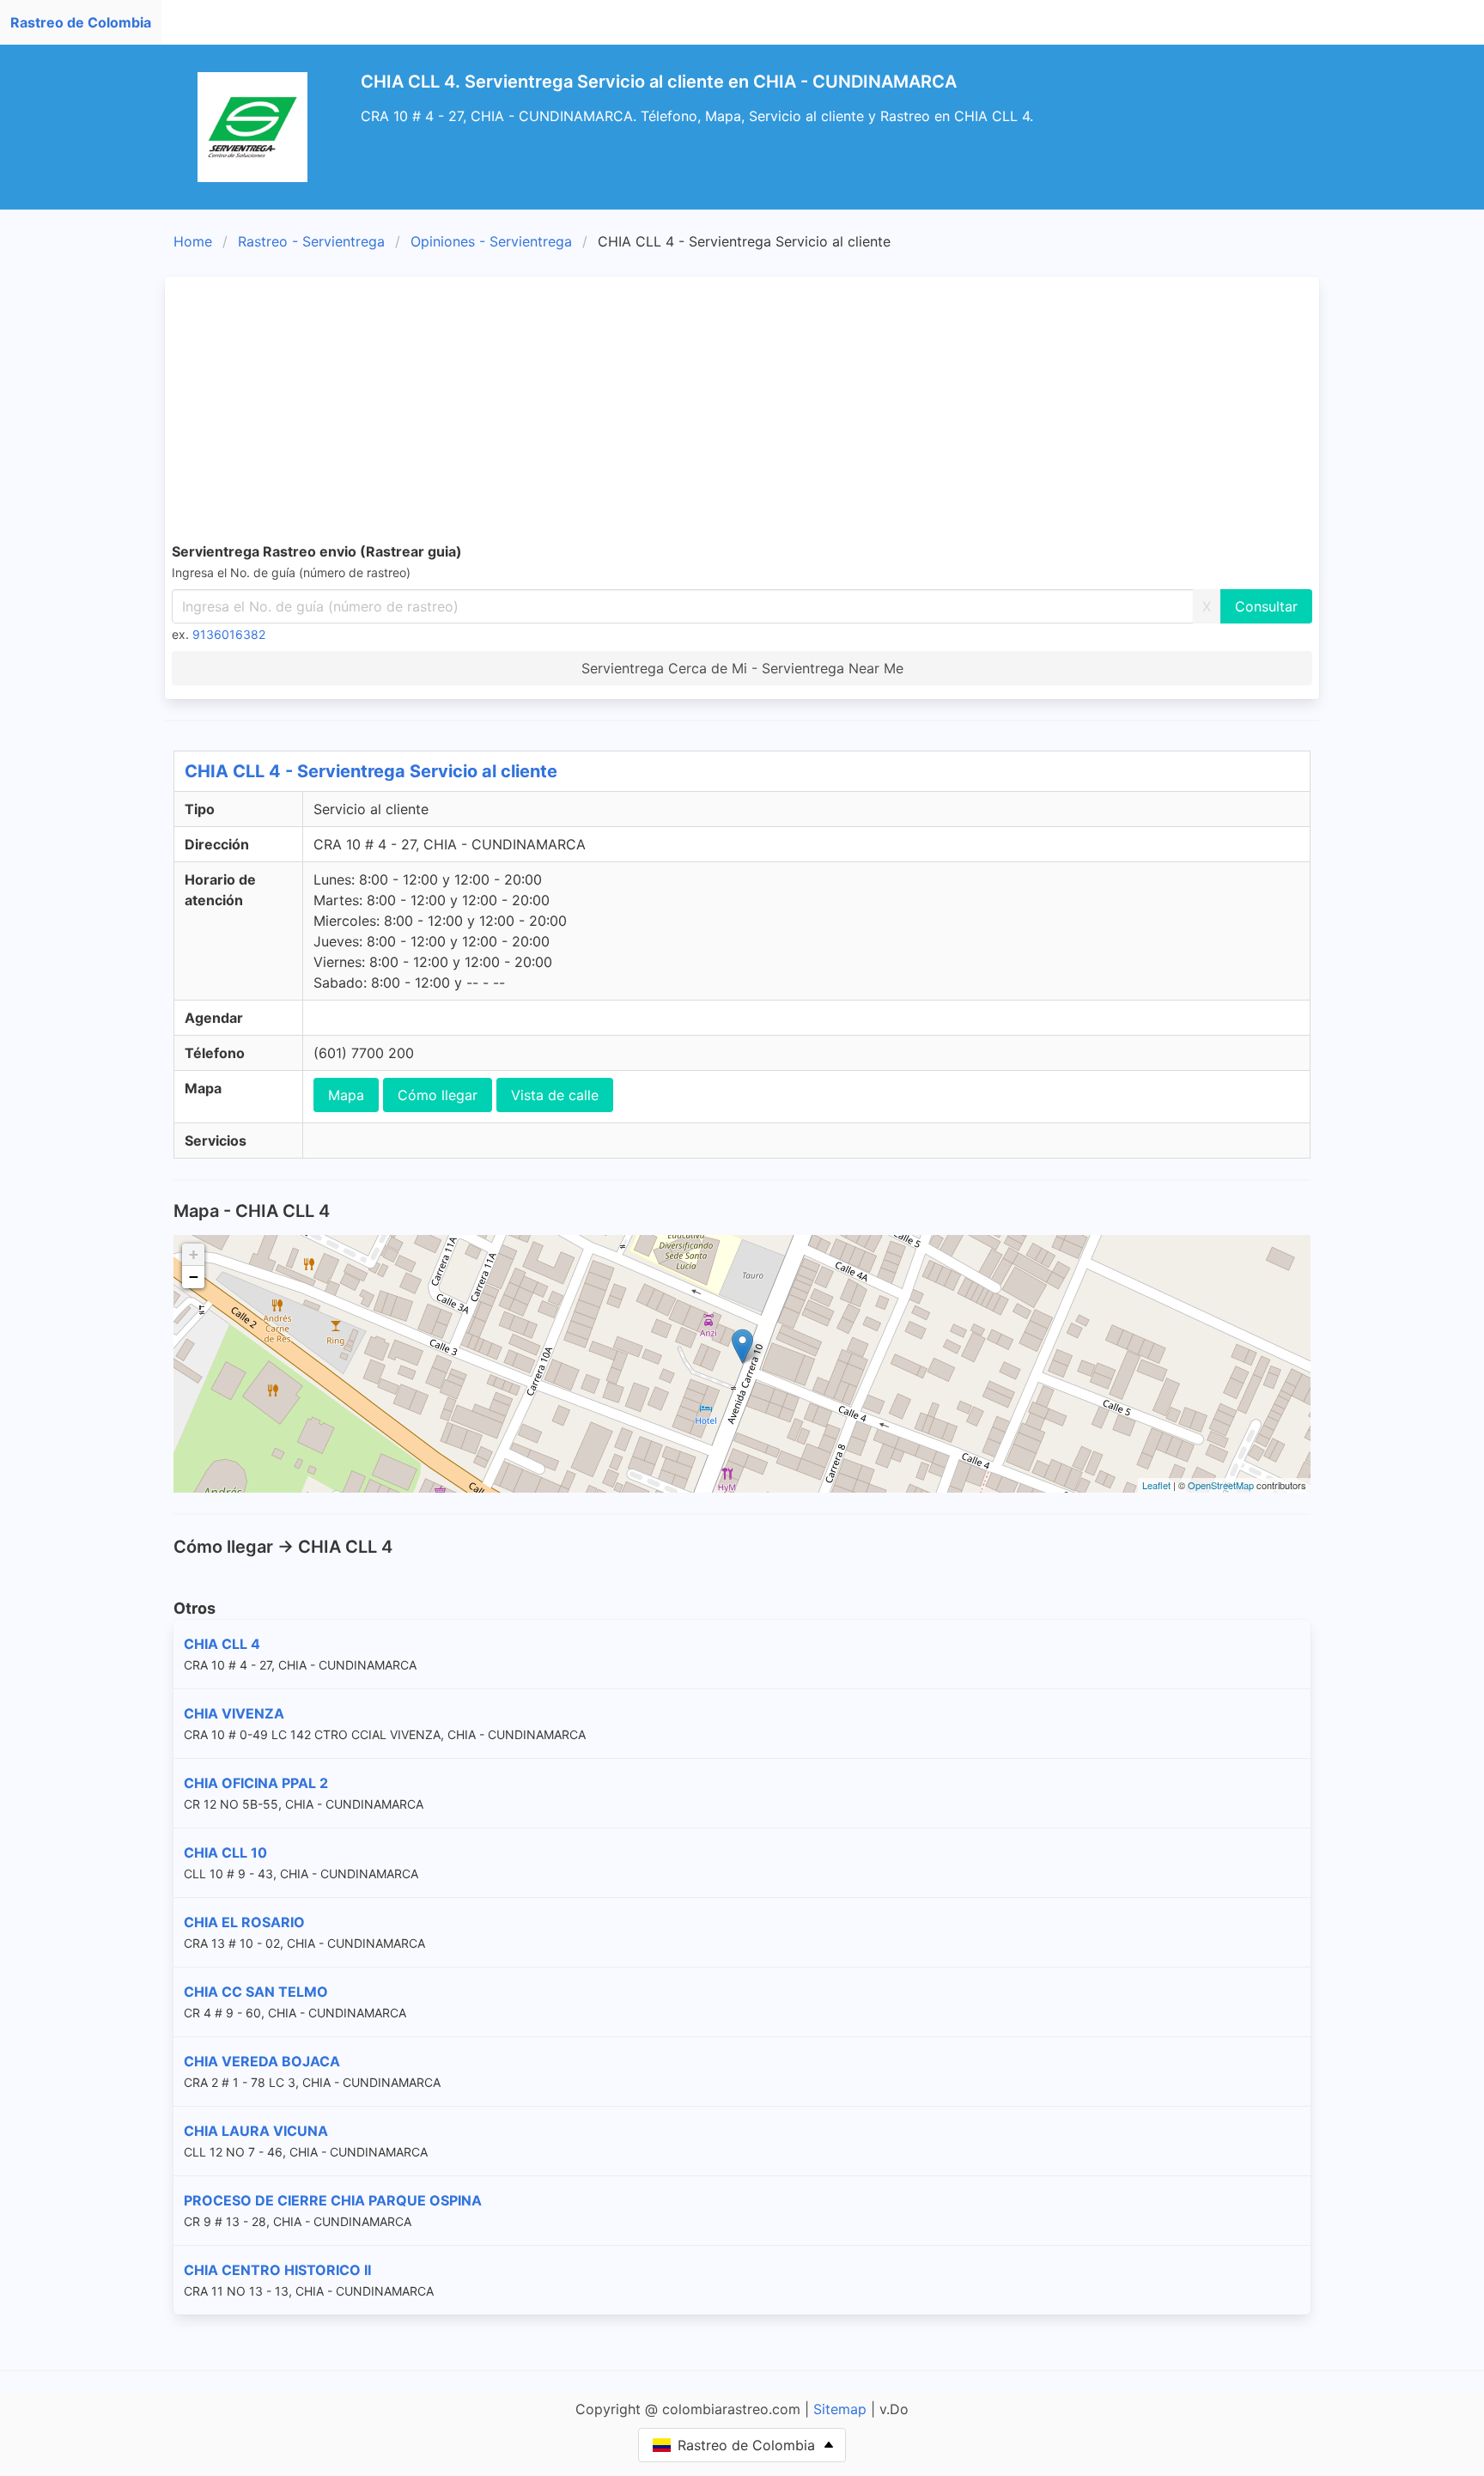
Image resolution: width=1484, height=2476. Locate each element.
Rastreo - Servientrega (311, 241)
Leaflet (1156, 1485)
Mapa (346, 1095)
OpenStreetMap (1221, 1485)
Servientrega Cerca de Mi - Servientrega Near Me (742, 668)
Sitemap (840, 2409)
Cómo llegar (438, 1095)
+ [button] (194, 1254)
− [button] (194, 1277)
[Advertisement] (742, 412)
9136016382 (229, 634)
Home (193, 241)
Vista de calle (555, 1095)
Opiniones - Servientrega (491, 241)
